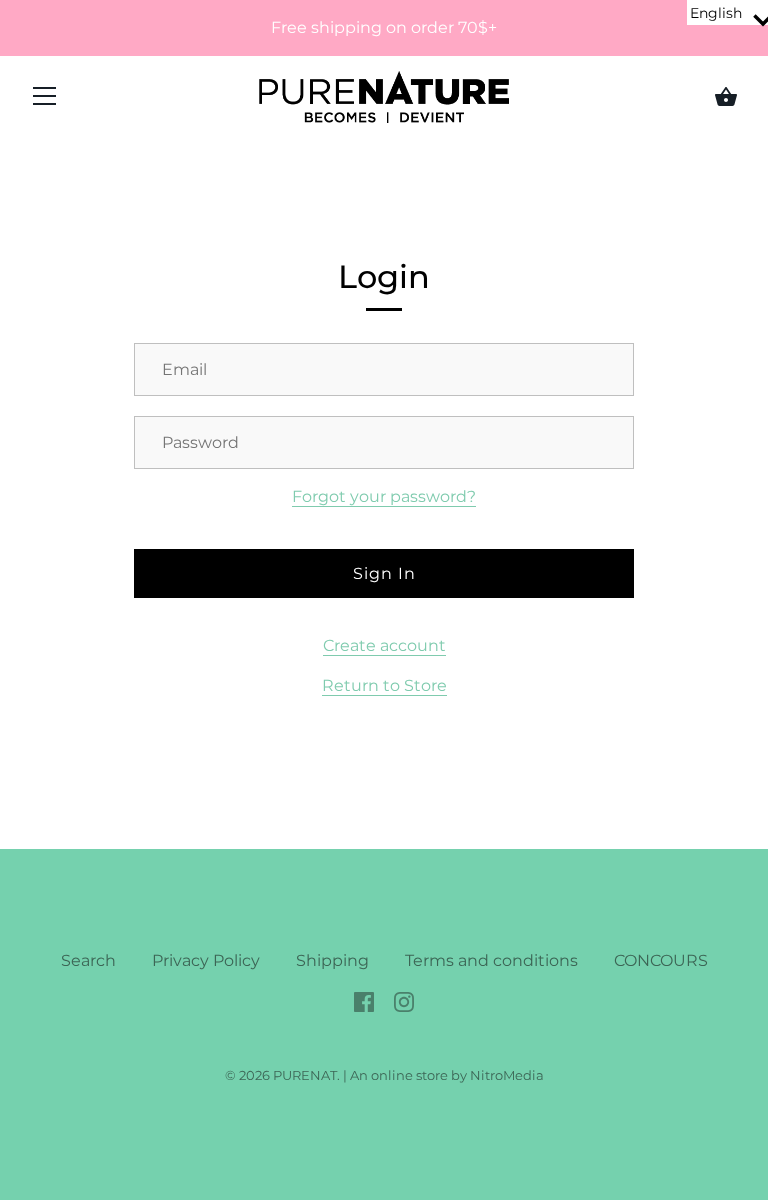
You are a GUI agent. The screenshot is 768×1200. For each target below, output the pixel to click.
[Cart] (726, 97)
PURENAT (305, 1075)
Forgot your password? (384, 496)
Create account (384, 645)
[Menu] (45, 100)
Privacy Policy (206, 960)
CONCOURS (661, 960)
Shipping (332, 960)
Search (88, 960)
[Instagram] (404, 1000)
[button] (727, 12)
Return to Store (384, 685)
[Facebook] (364, 1000)
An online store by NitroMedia (447, 1075)
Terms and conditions (491, 960)
